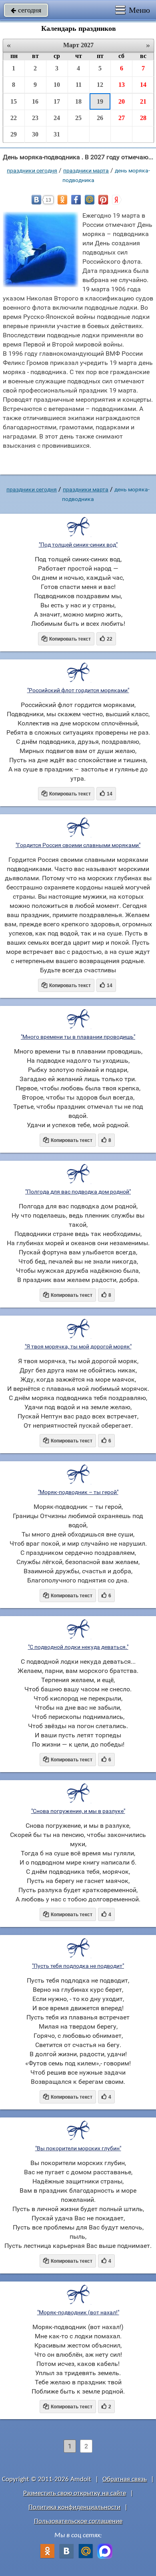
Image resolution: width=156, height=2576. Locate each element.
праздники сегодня (32, 170)
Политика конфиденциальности (74, 2507)
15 (14, 101)
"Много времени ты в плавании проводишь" (78, 1037)
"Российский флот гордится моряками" (78, 690)
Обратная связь (125, 2479)
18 (78, 101)
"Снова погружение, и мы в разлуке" (78, 1811)
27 (122, 118)
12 (100, 85)
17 (57, 101)
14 (143, 85)
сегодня (26, 10)
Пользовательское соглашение (78, 2521)
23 (35, 118)
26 (100, 118)
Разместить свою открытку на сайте (75, 2493)
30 (35, 134)
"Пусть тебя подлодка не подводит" (78, 1966)
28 (143, 118)
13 (122, 85)
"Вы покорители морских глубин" (78, 2148)
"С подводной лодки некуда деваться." (78, 1647)
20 (122, 101)
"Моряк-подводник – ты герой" (78, 1492)
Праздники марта (86, 170)
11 (79, 85)
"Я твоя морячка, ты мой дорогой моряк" (78, 1346)
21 (143, 101)
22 (14, 118)
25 (78, 118)
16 (35, 101)
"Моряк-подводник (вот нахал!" (78, 2312)
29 (14, 134)
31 (57, 134)
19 (100, 101)
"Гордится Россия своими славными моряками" (78, 845)
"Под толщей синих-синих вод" (78, 545)
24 (57, 118)
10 (57, 85)
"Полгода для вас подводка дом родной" (78, 1192)
